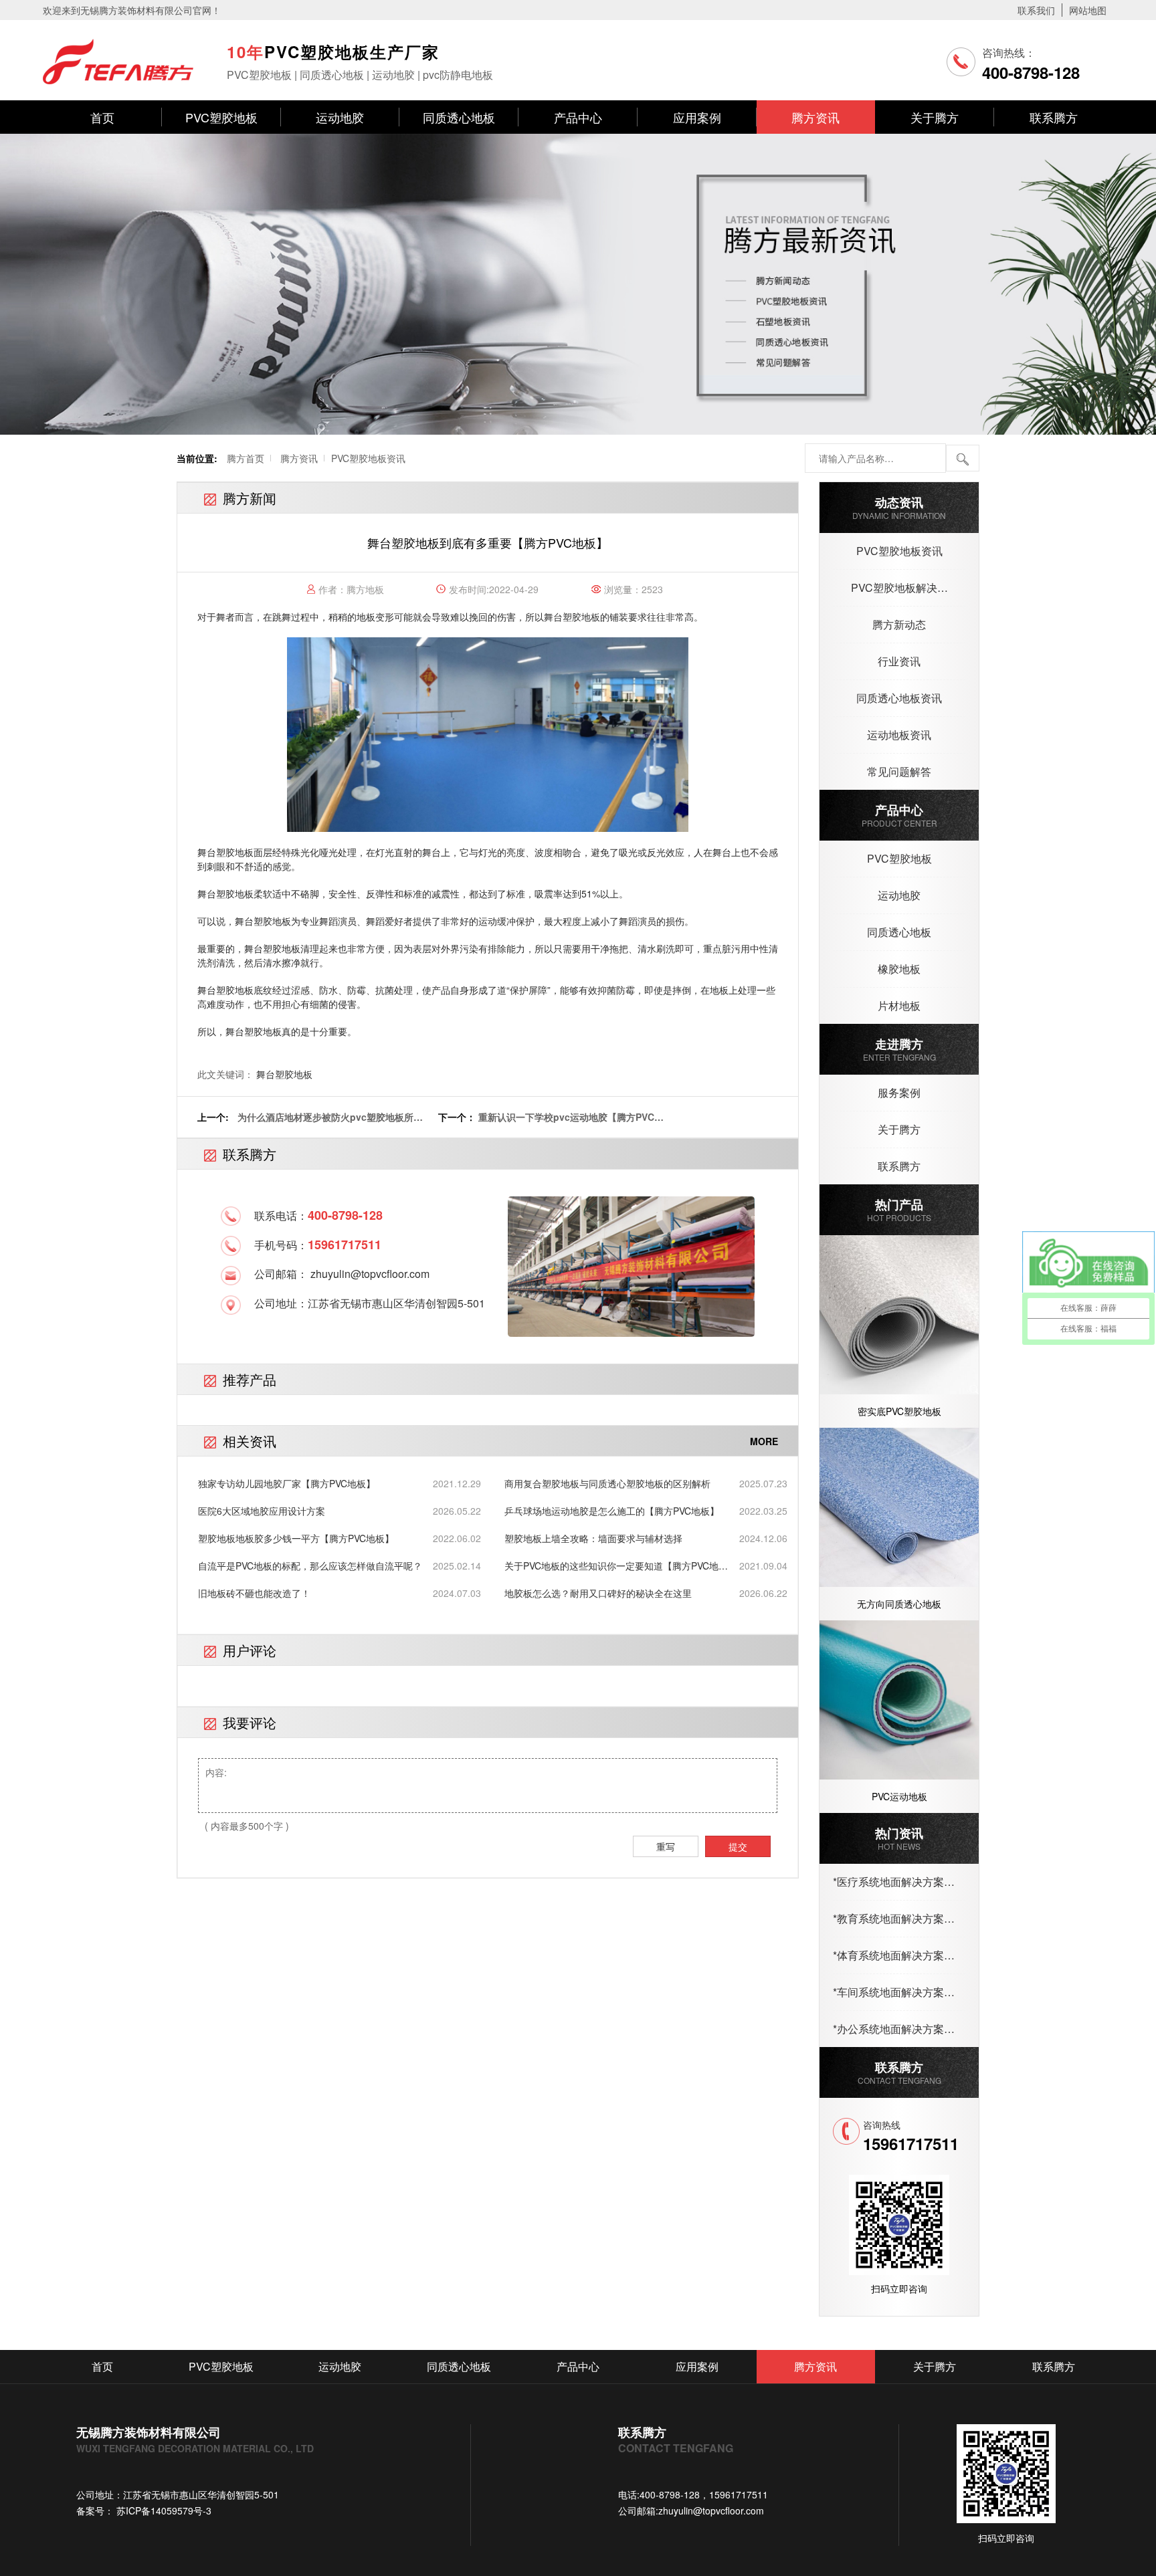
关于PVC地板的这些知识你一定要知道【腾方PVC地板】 (611, 1566)
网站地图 (1088, 10)
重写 (666, 1846)
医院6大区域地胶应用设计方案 (262, 1511)
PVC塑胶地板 (221, 117)
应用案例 (697, 117)
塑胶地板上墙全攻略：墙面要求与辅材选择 (593, 1538)
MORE (764, 1441)
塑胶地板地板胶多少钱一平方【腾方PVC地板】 (296, 1538)
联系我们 (1036, 10)
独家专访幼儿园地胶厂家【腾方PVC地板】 (287, 1483)
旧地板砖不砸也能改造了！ (254, 1593)
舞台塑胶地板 (572, 617)
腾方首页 (246, 458)
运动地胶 (340, 117)
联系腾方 (1054, 117)
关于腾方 (935, 117)
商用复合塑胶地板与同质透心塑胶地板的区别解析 (607, 1483)
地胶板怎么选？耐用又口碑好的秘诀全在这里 (598, 1593)
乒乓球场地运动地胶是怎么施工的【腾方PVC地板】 (612, 1511)
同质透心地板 (459, 117)
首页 (102, 117)
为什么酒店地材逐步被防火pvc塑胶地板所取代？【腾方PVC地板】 (330, 1124)
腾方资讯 (815, 117)
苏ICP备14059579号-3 (163, 2510)
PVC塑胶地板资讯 (368, 458)
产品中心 (578, 117)
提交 (738, 1846)
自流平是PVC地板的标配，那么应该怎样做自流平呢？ (310, 1566)
